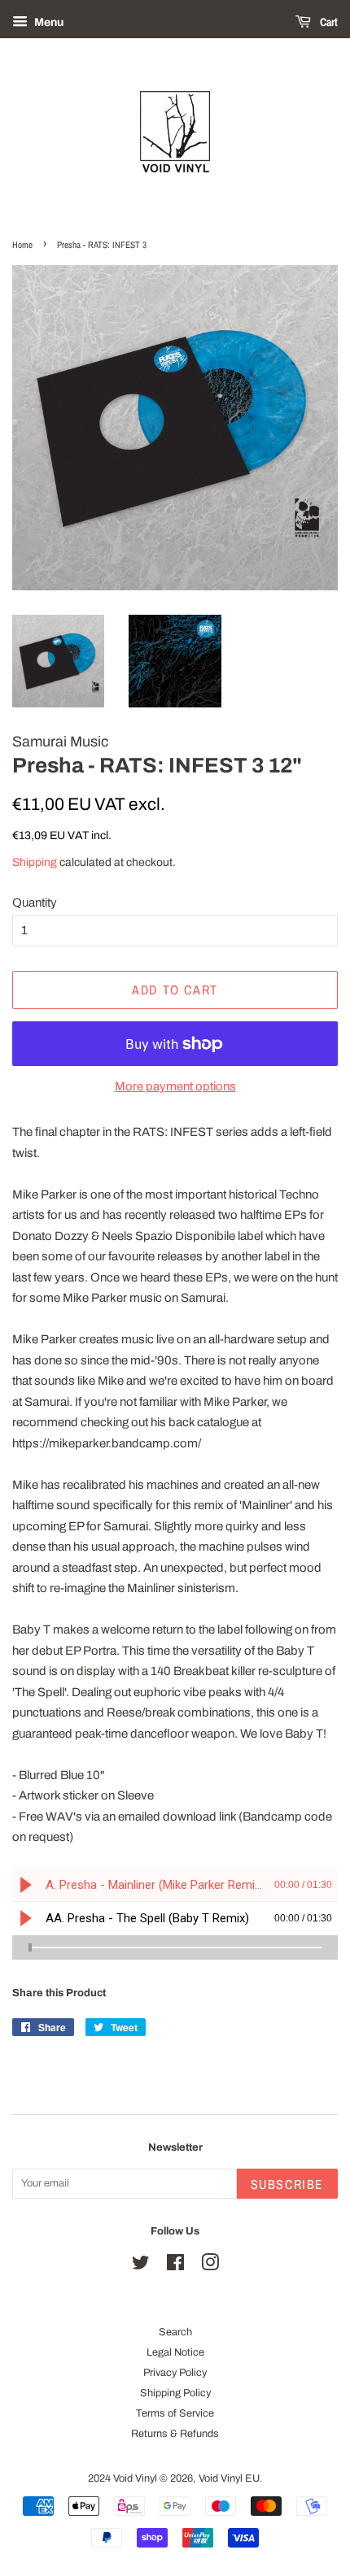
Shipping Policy (175, 2393)
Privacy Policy (175, 2373)
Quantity (35, 903)
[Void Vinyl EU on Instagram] (210, 2266)
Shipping (35, 862)
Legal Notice (175, 2352)
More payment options (175, 1086)
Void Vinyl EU (229, 2478)
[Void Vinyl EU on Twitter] (141, 2266)
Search (175, 2332)
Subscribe (287, 2184)
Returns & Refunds (175, 2434)
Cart (328, 22)
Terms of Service (175, 2413)
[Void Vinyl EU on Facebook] (175, 2266)
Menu (48, 22)
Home (22, 245)
